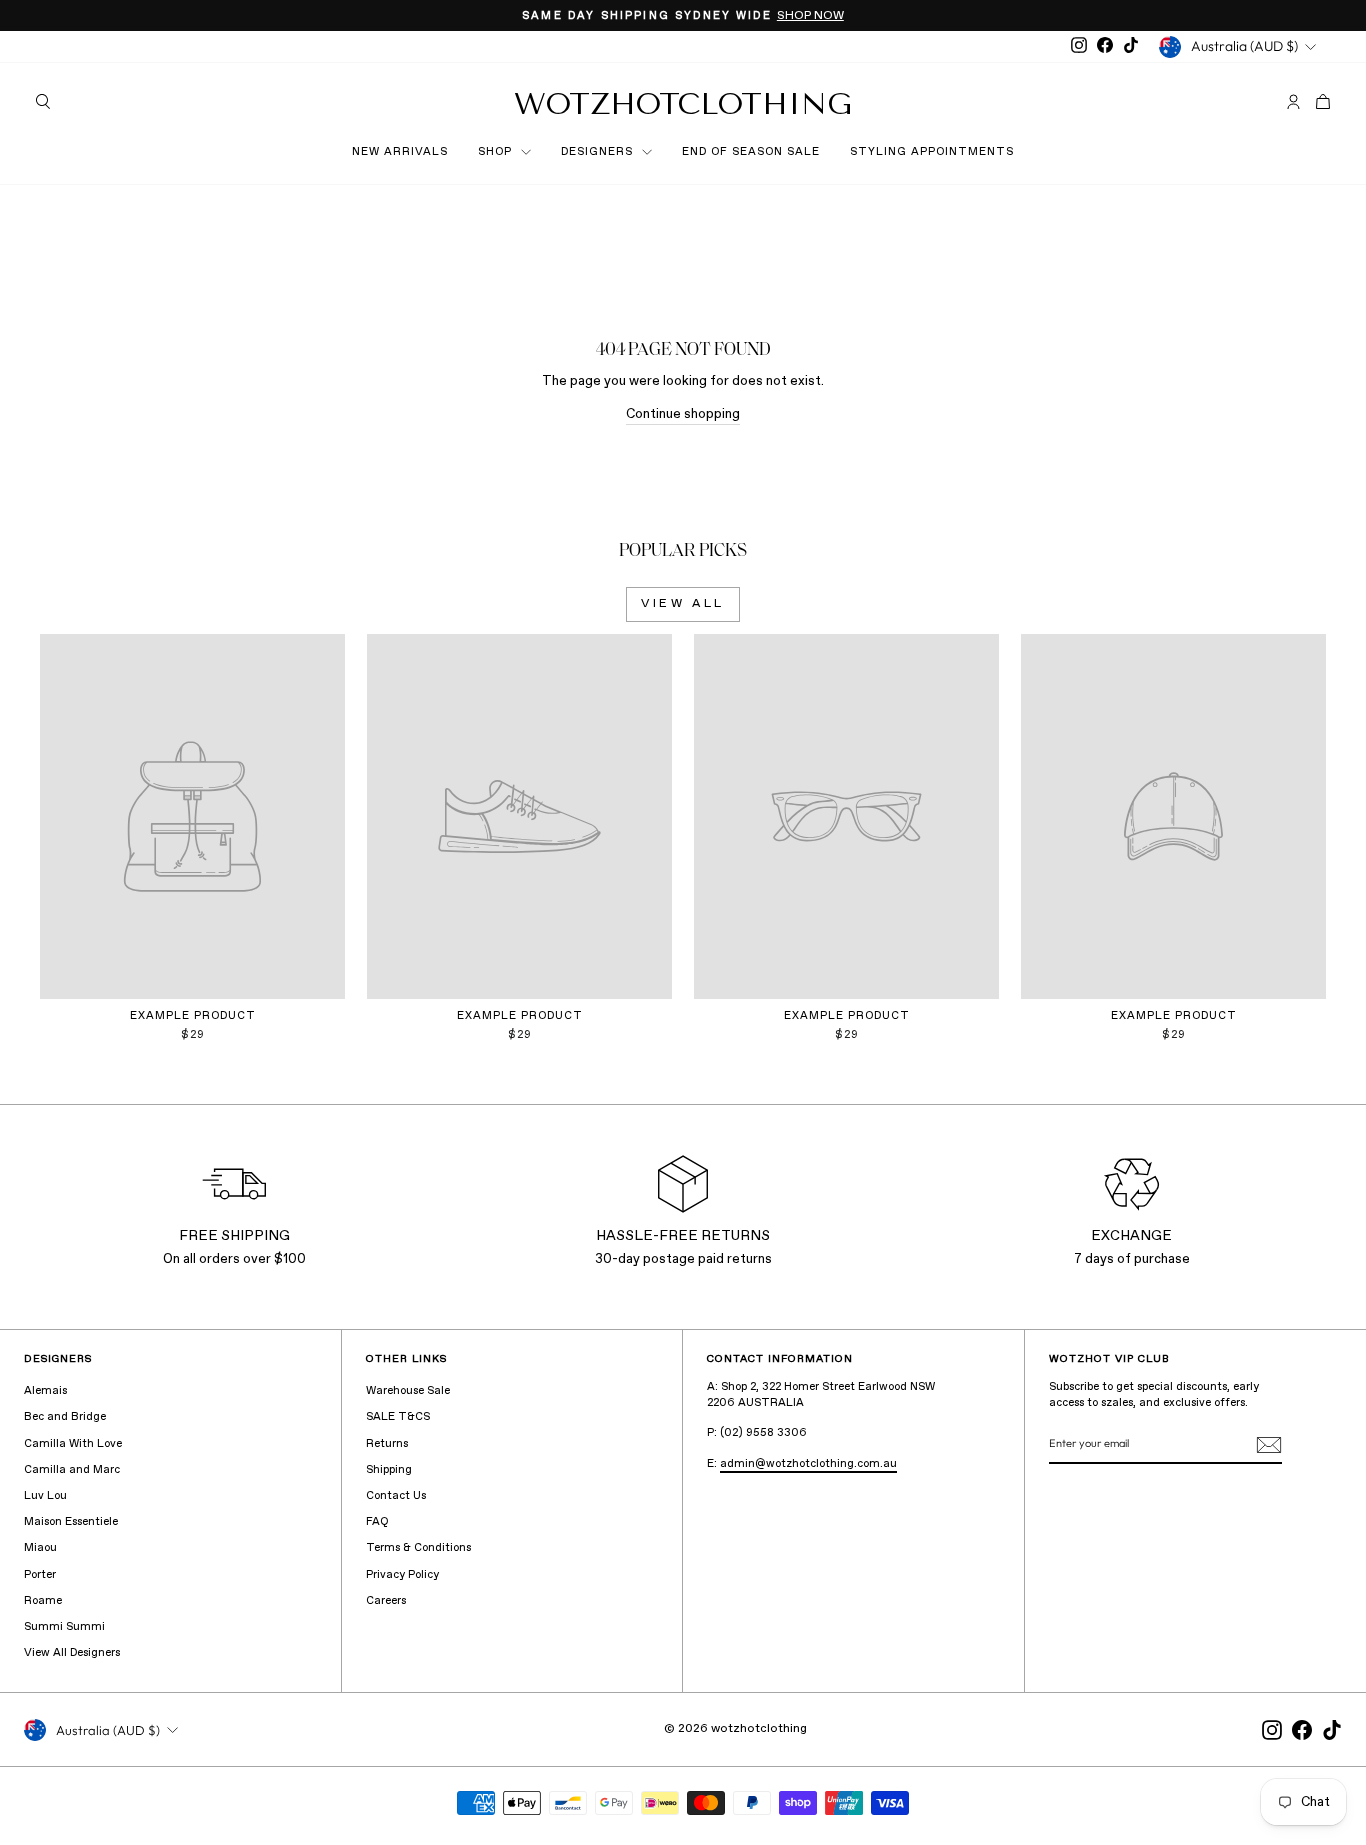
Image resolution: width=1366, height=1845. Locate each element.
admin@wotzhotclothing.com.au (808, 1464)
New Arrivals (400, 152)
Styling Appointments (932, 152)
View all (683, 604)
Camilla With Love (73, 1444)
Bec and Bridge (65, 1417)
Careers (386, 1601)
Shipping (389, 1470)
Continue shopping (683, 414)
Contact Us (396, 1496)
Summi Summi (64, 1627)
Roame (43, 1601)
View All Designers (72, 1653)
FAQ (377, 1522)
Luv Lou (45, 1496)
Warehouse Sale (408, 1391)
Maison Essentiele (71, 1522)
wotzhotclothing (683, 104)
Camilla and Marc (72, 1470)
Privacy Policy (402, 1575)
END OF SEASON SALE (751, 152)
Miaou (40, 1548)
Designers (599, 152)
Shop (497, 152)
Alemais (45, 1391)
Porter (40, 1575)
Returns (387, 1444)
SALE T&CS (398, 1417)
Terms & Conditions (418, 1548)
